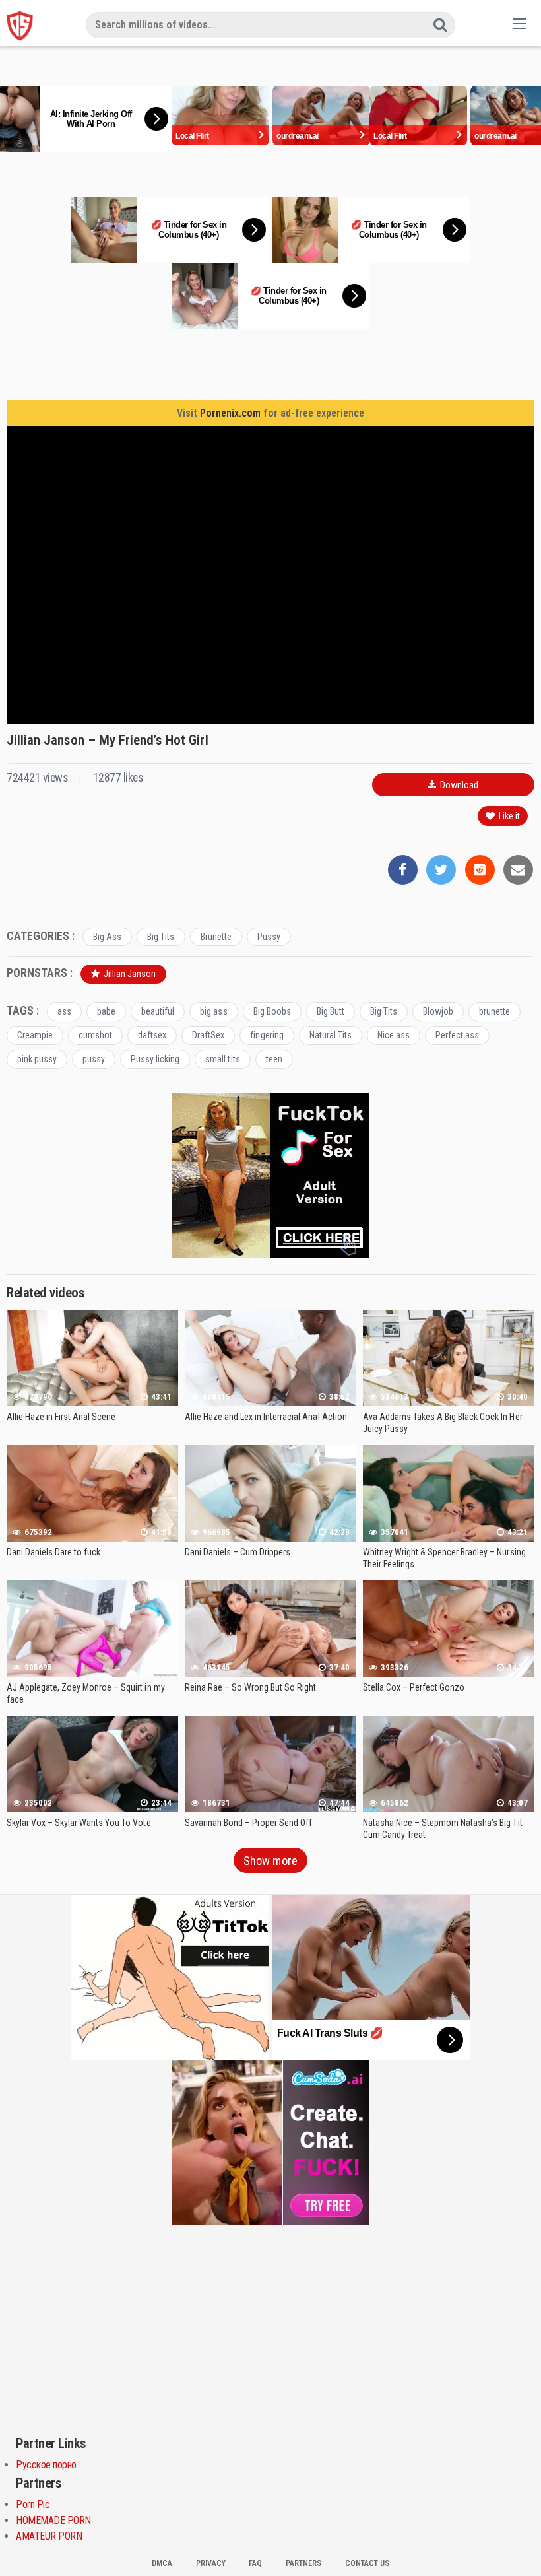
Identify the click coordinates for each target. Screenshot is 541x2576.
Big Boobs (272, 1011)
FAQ (255, 2563)
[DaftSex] (20, 26)
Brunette (216, 937)
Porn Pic (33, 2504)
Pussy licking (155, 1059)
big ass (213, 1011)
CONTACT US (367, 2563)
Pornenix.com (230, 413)
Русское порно (46, 2465)
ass (64, 1011)
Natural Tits (331, 1035)
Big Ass (107, 937)
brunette (494, 1011)
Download (458, 785)
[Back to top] (505, 2534)
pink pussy (37, 1059)
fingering (267, 1035)
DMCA (162, 2563)
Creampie (35, 1035)
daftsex (152, 1035)
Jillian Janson (129, 974)
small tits (222, 1059)
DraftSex (208, 1035)
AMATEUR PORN (49, 2536)
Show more (270, 1861)
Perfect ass (457, 1035)
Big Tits (161, 937)
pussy (94, 1059)
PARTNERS (303, 2563)
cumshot (95, 1035)
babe (106, 1011)
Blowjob (438, 1011)
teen (274, 1059)
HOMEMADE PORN (53, 2520)
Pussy (269, 937)
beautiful (158, 1011)
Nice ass (394, 1035)
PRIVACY (211, 2563)
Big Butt (331, 1011)
